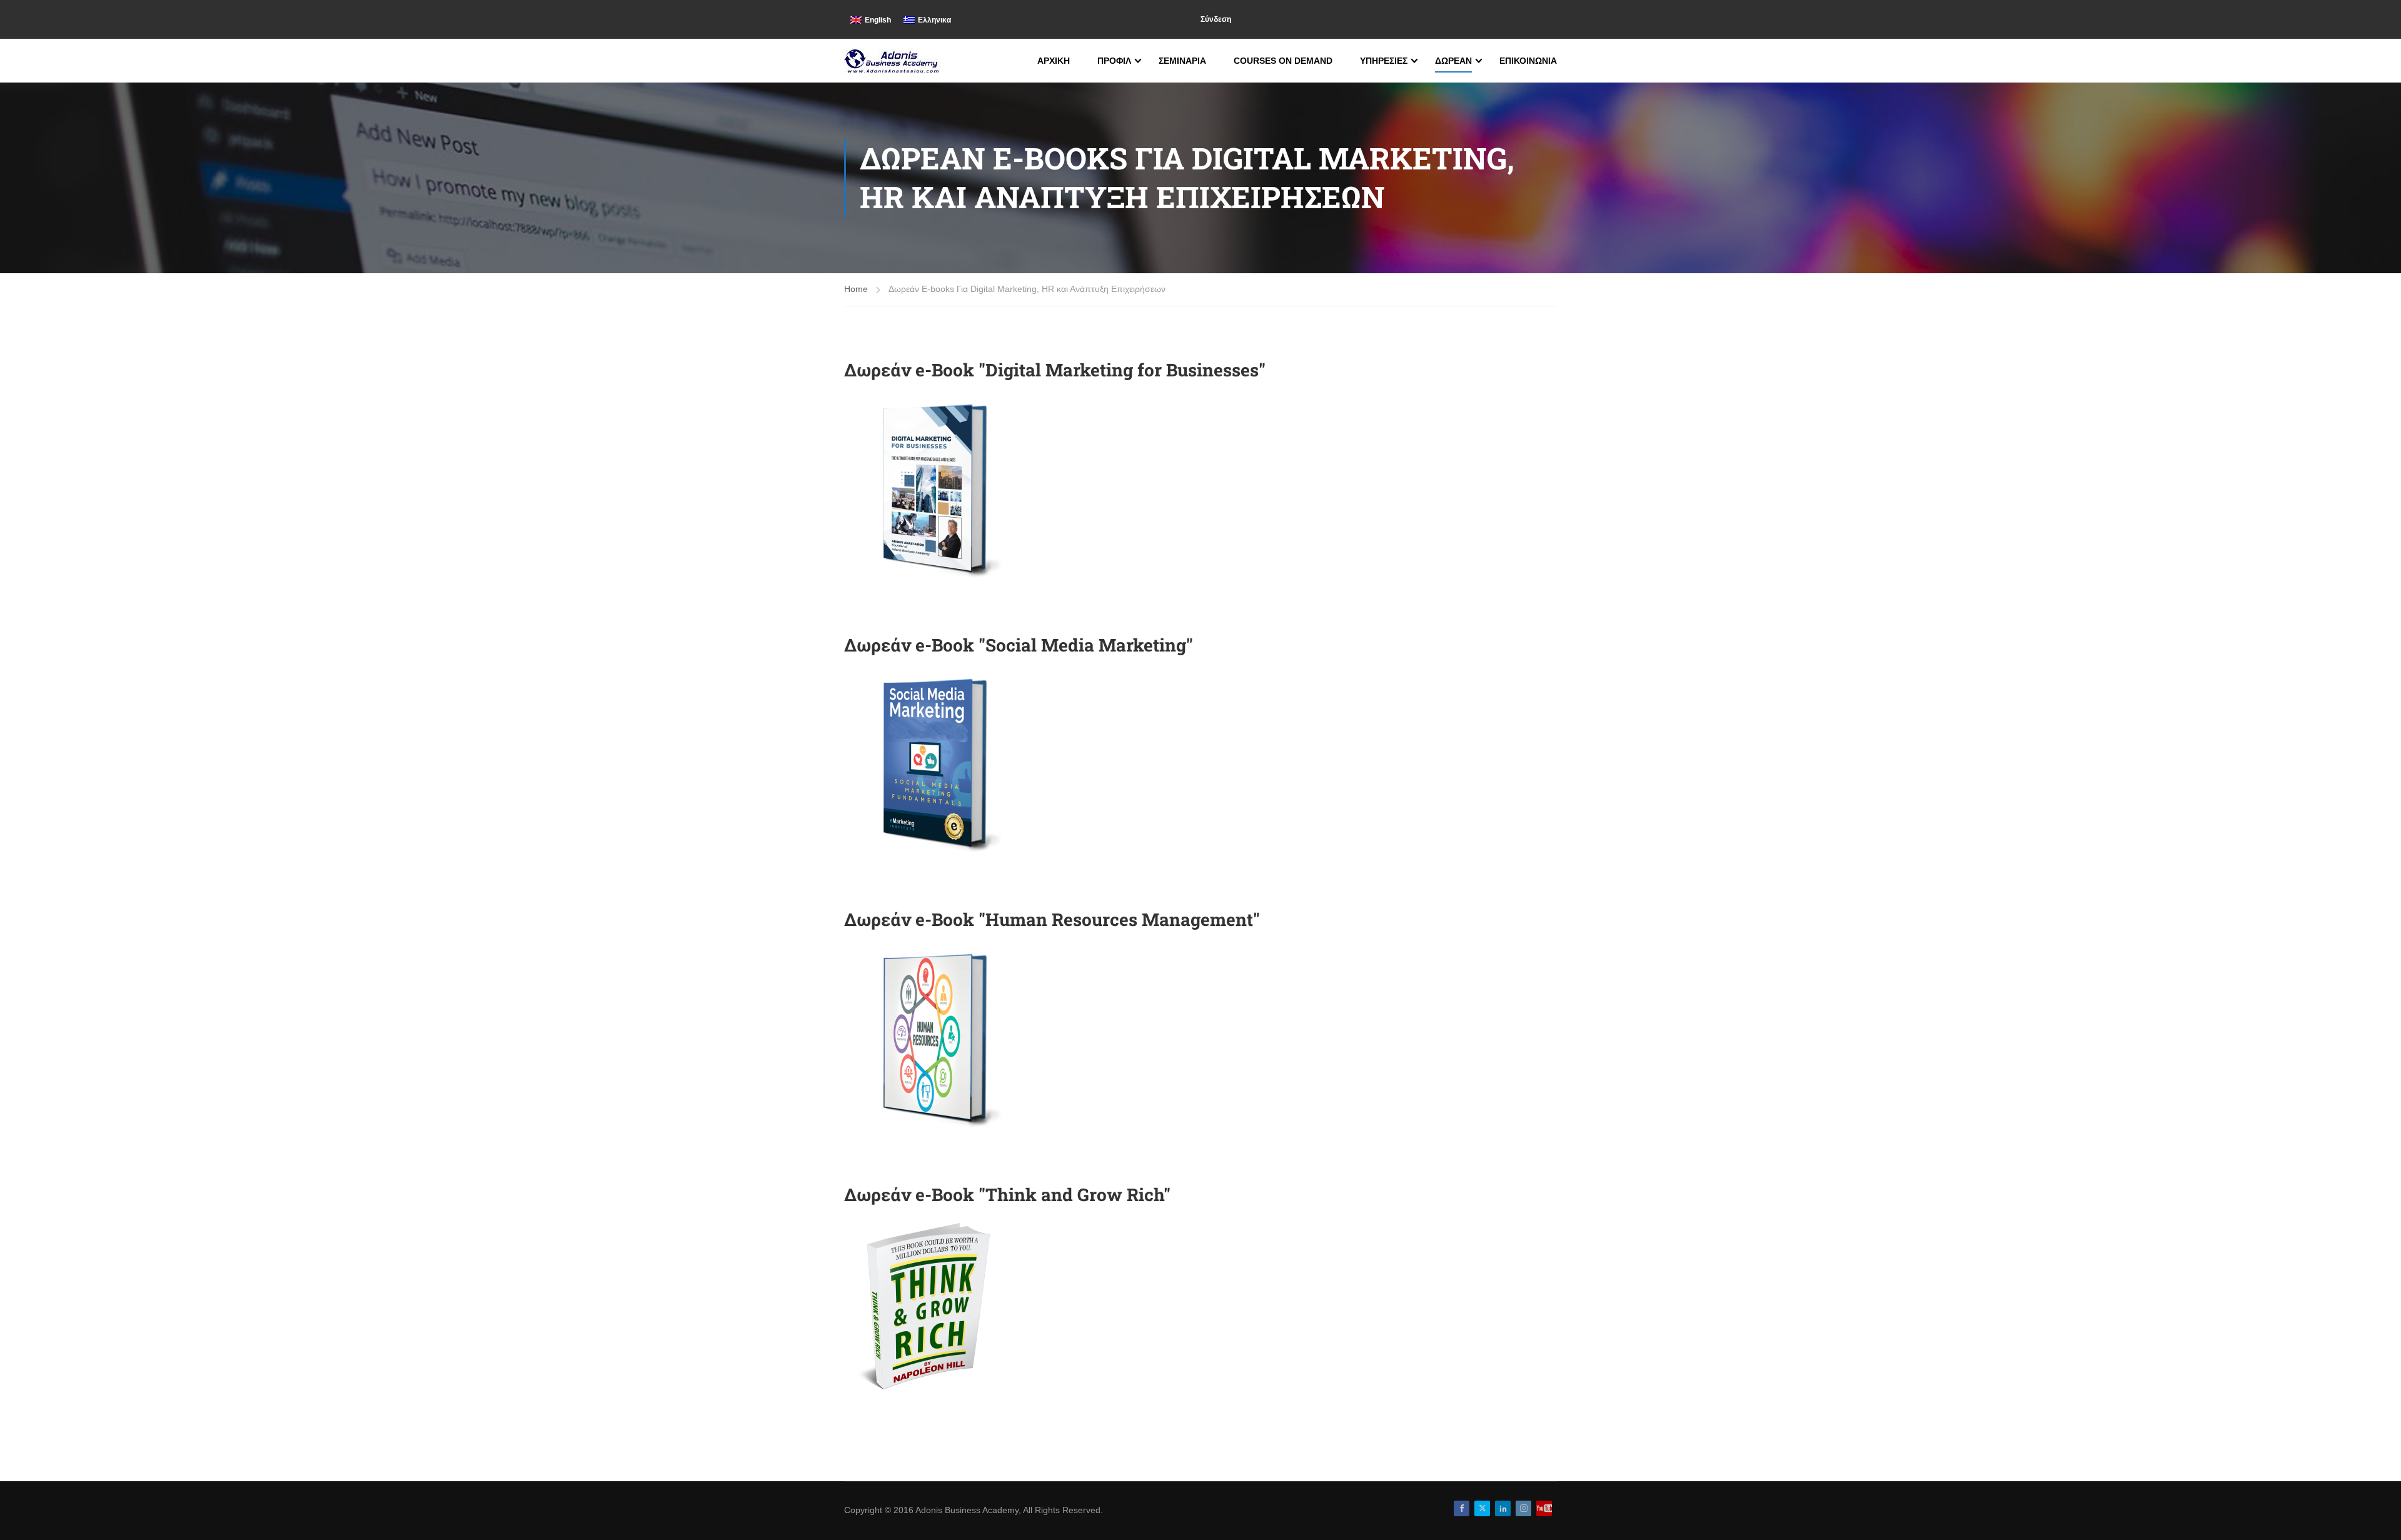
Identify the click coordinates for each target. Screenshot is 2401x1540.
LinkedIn (1503, 1508)
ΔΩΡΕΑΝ (1453, 61)
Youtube (1544, 1508)
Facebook (1462, 1508)
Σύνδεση (1216, 19)
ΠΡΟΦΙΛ (1114, 61)
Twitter (1482, 1508)
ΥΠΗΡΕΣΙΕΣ (1384, 61)
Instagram (1523, 1508)
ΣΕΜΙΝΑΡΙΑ (1182, 61)
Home (856, 289)
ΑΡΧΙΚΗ (1054, 61)
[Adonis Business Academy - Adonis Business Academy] (893, 61)
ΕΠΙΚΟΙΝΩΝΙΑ (1528, 61)
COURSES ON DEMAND (1283, 61)
